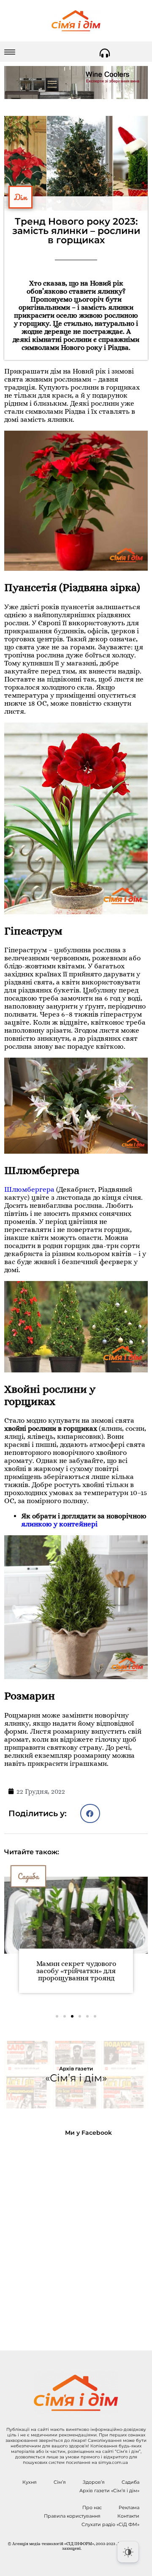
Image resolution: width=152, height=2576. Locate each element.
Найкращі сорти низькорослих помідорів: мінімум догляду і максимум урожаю (76, 1974)
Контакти (128, 2516)
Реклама (129, 2507)
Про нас (92, 2507)
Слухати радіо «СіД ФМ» (110, 2524)
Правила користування (72, 2516)
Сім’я (60, 2482)
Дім (20, 197)
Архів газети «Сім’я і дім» (109, 2491)
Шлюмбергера (29, 1189)
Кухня (30, 2482)
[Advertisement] (76, 2237)
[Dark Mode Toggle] (128, 2552)
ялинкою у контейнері (59, 1524)
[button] (90, 1813)
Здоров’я (94, 2482)
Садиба (28, 1876)
